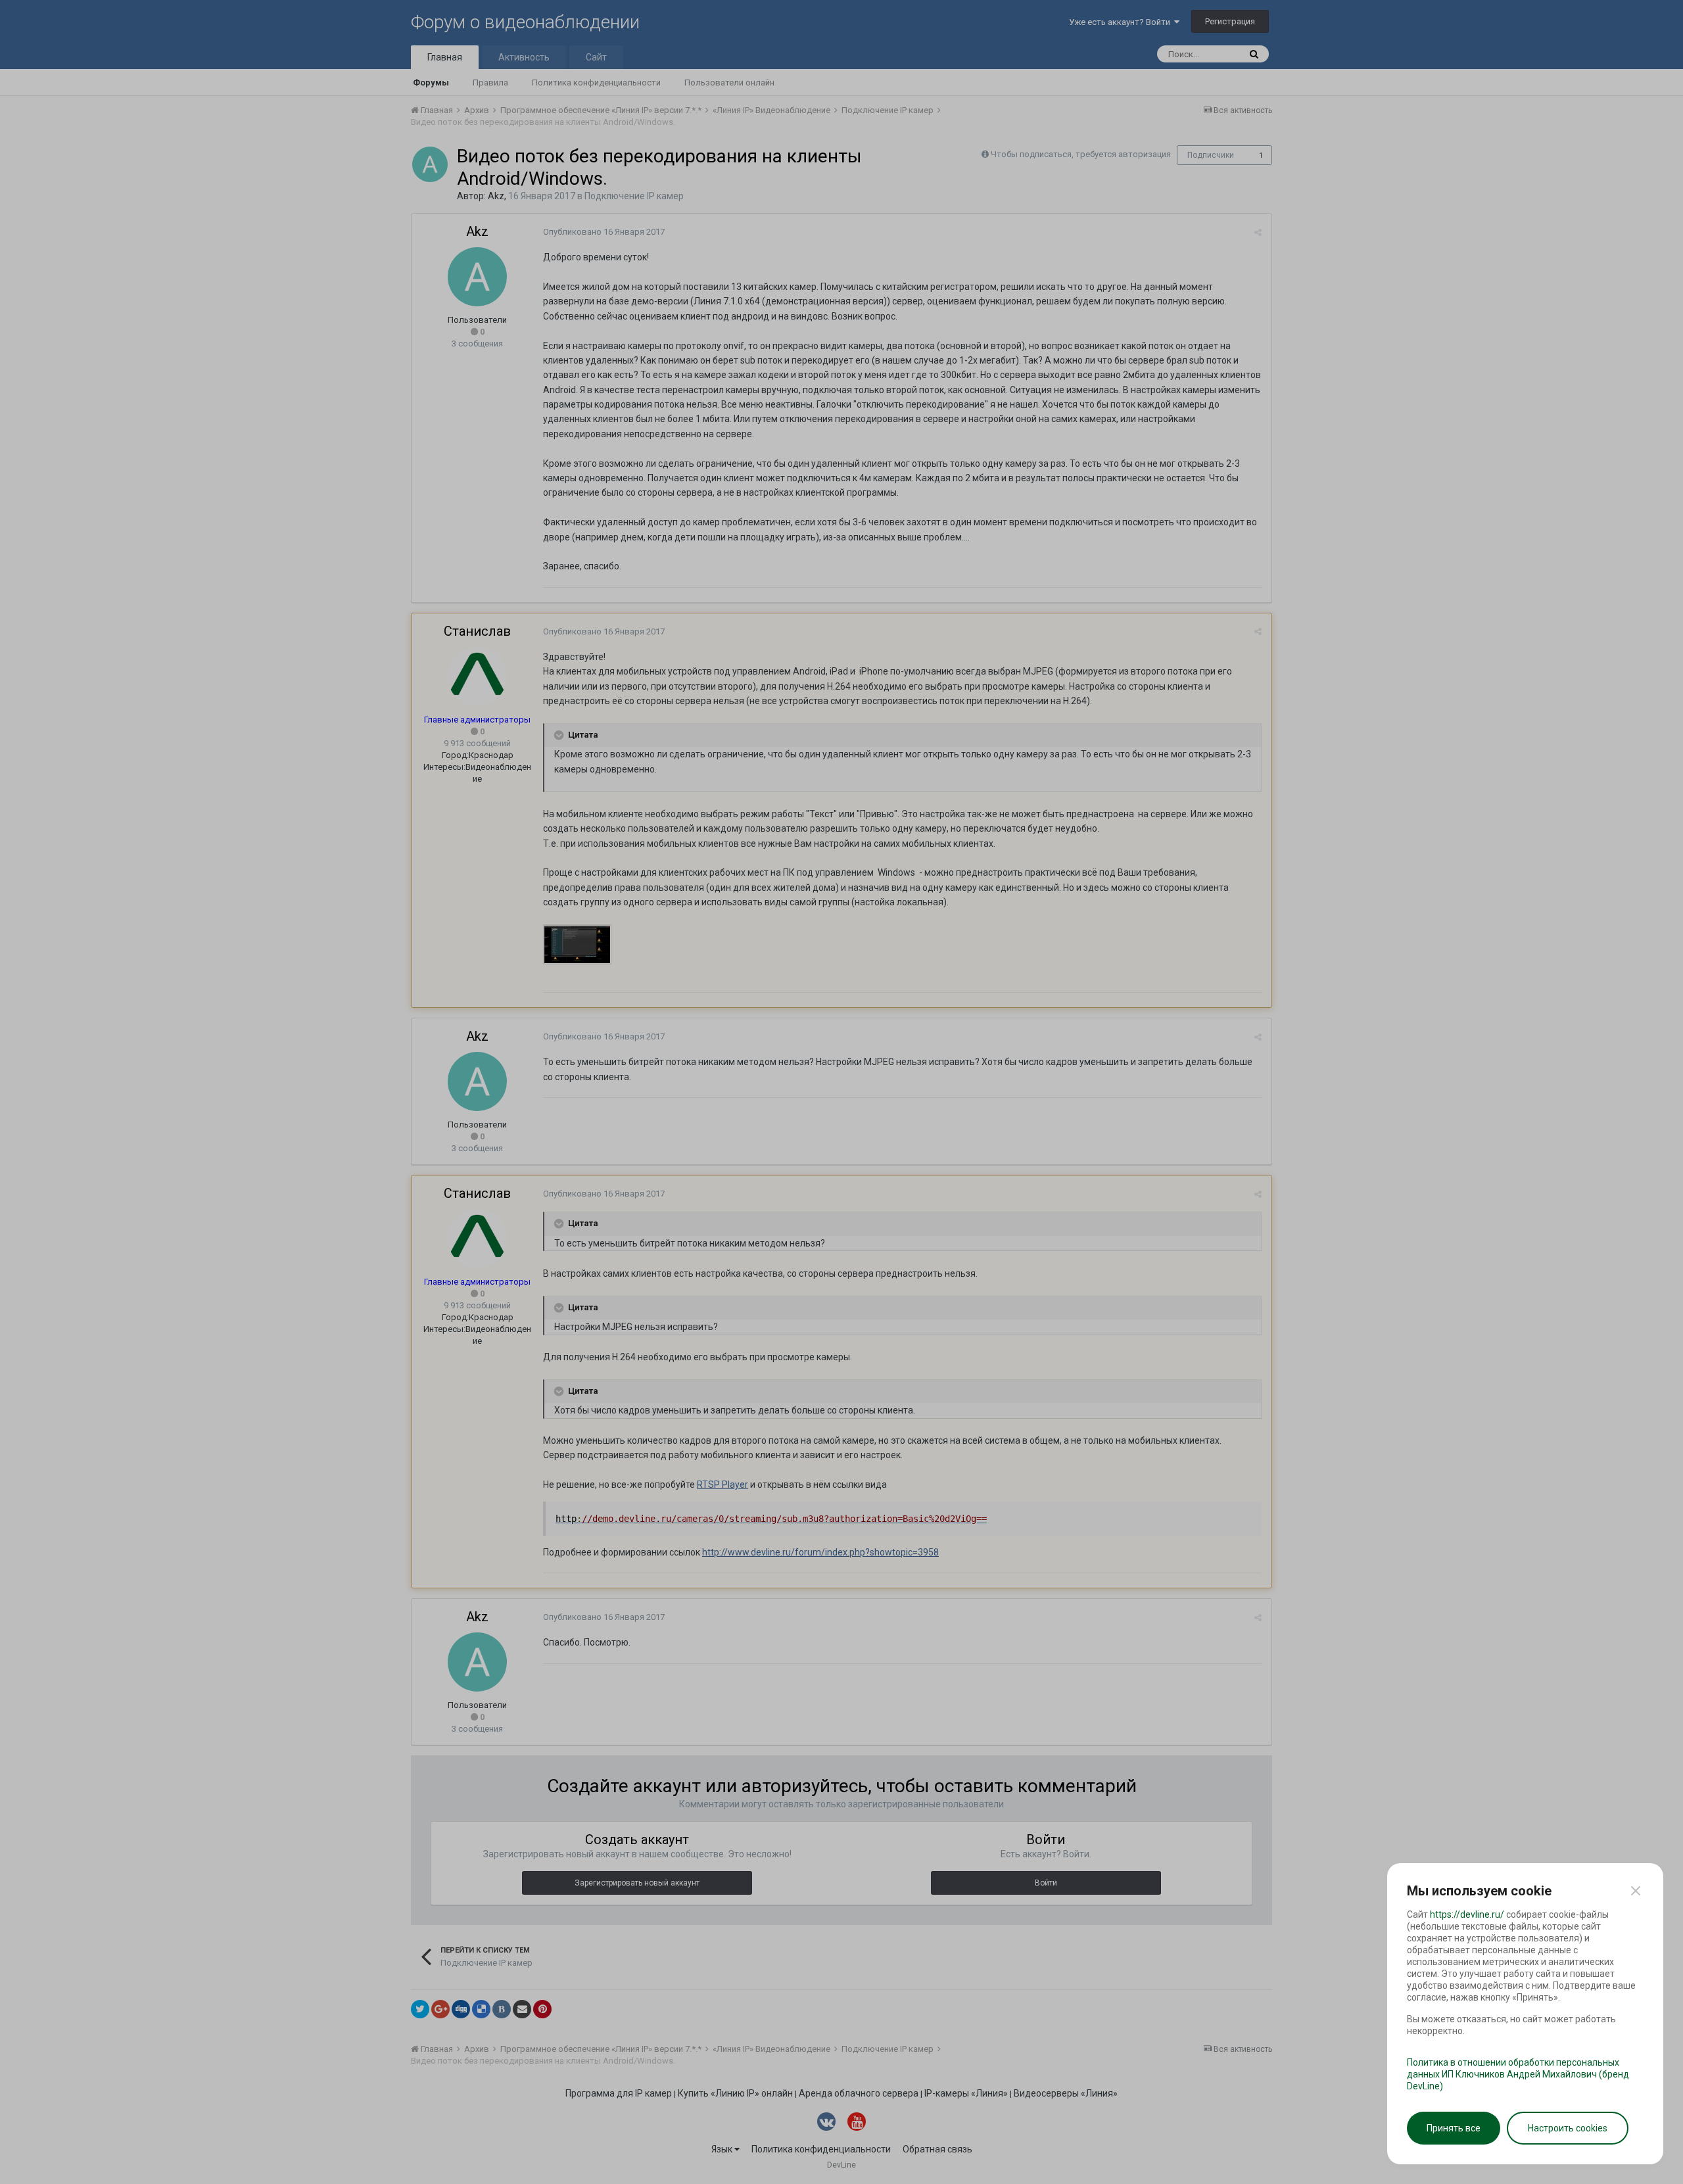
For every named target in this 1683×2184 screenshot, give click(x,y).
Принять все (1454, 2128)
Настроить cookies (1568, 2128)
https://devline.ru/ (1467, 1914)
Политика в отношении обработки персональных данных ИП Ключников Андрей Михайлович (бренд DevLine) (1518, 2074)
